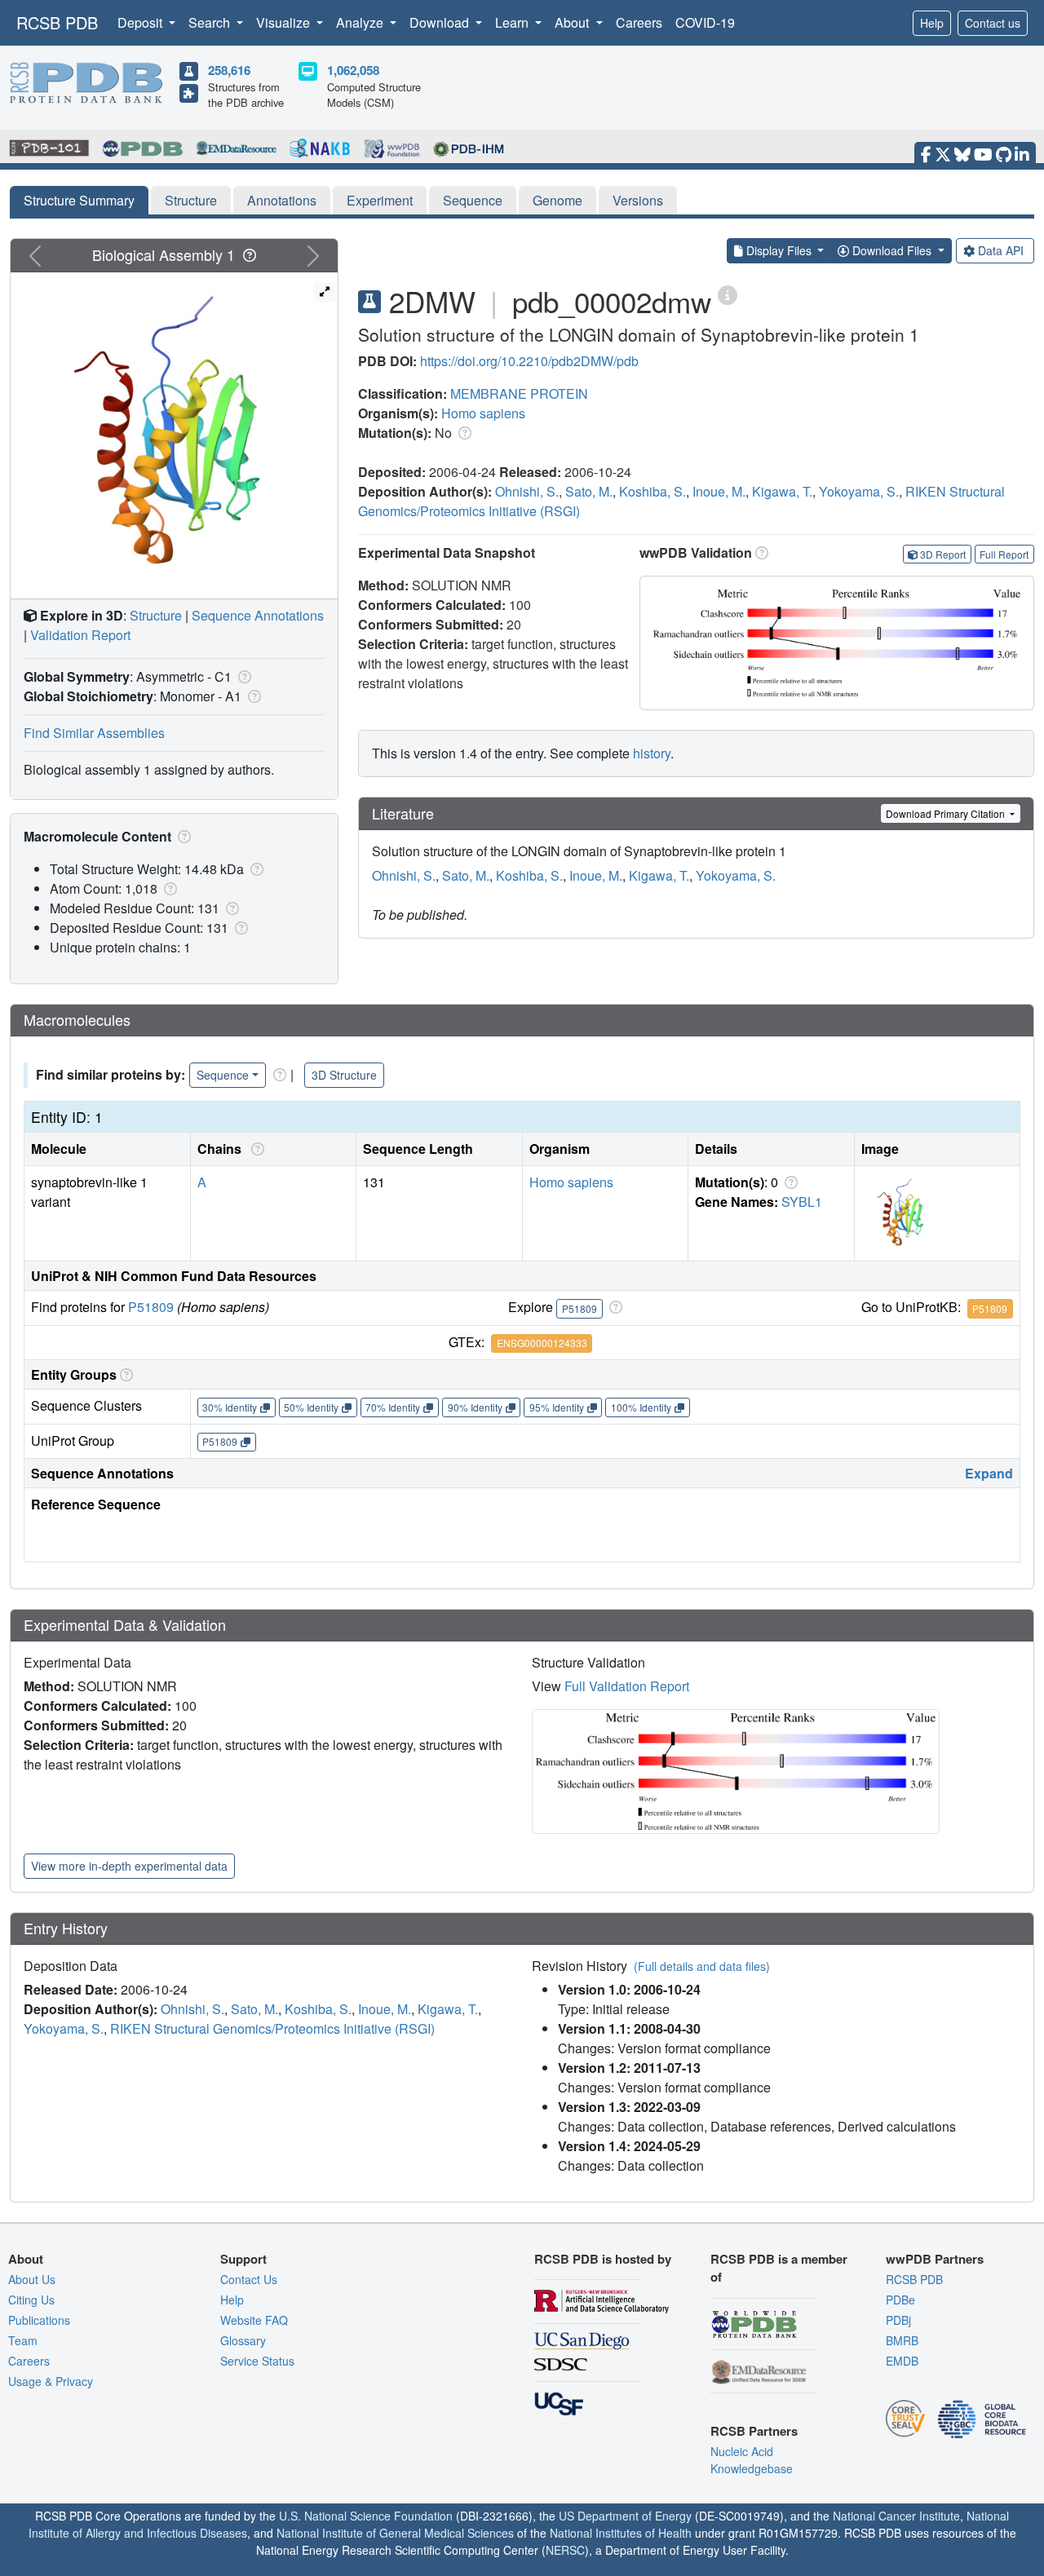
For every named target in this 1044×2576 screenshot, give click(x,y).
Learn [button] (513, 22)
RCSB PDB (57, 22)
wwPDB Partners (935, 2259)
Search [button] (211, 22)
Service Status (257, 2361)
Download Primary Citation (947, 813)
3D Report (943, 554)
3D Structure (344, 1075)
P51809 (151, 1307)
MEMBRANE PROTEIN (519, 393)
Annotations (282, 200)
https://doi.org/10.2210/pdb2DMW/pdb (529, 361)
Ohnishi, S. (527, 491)
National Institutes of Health (621, 2533)
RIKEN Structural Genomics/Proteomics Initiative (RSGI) (272, 2028)
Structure (191, 200)
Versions (638, 200)
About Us (32, 2279)
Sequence (473, 200)
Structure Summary (79, 200)
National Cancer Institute (896, 2516)
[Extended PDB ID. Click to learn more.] (728, 294)
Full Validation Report (627, 1686)
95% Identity (557, 1407)
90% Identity (475, 1407)
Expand (989, 1473)
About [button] (573, 22)
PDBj (898, 2320)
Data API (1001, 250)
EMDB (902, 2361)
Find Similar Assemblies (94, 733)
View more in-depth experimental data (129, 1866)
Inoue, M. (719, 491)
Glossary (243, 2340)
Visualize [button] (285, 22)
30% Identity (230, 1407)
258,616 (229, 70)
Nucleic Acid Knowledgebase (752, 2460)
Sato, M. (589, 491)
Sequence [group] (223, 1075)
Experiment (380, 200)
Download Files (892, 250)
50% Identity (311, 1407)
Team (23, 2340)
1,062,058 (353, 70)
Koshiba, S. (652, 491)
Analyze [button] (361, 22)
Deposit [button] (142, 22)
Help (932, 23)
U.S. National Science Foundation (366, 2516)
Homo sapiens (483, 413)
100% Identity (641, 1407)
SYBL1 (802, 1202)
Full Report (1004, 554)
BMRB (902, 2340)
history (652, 753)
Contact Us (249, 2279)
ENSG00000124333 (542, 1343)
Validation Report (80, 635)
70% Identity (393, 1407)
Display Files (779, 250)
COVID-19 (705, 22)
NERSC (565, 2550)
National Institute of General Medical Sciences (395, 2533)
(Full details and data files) (702, 1966)
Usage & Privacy (51, 2381)
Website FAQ (254, 2320)
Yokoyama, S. (859, 491)
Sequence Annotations (258, 615)
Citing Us (31, 2300)
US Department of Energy (625, 2516)
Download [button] (441, 22)
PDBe (900, 2300)
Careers (639, 22)
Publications (39, 2320)
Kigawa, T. (782, 491)
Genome (557, 200)
